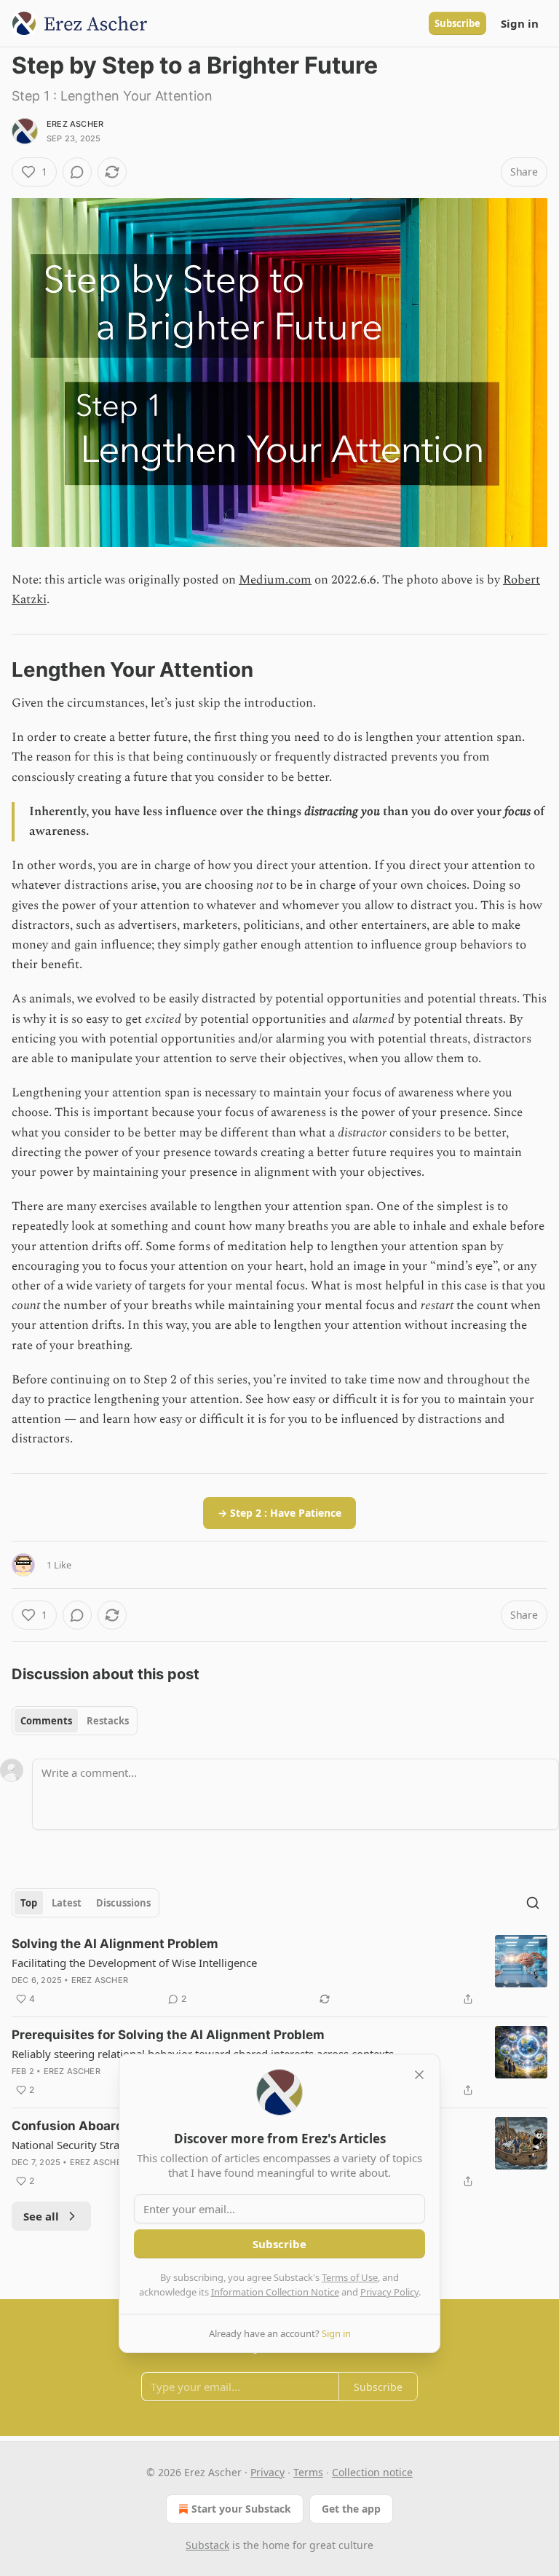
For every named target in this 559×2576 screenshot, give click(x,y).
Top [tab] (29, 1903)
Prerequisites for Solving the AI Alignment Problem (168, 2035)
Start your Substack (241, 2509)
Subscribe (457, 23)
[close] (419, 2075)
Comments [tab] (46, 1721)
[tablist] (75, 1721)
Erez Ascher (75, 124)
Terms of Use (350, 2277)
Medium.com (275, 580)
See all (41, 2216)
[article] (279, 1971)
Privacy (267, 2472)
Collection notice (372, 2472)
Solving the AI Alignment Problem (115, 1944)
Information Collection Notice (275, 2292)
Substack (207, 2545)
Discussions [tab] (123, 1903)
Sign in (520, 23)
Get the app (351, 2509)
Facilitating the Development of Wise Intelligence (134, 1963)
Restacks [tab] (108, 1721)
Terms (308, 2472)
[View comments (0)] (77, 172)
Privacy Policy (389, 2292)
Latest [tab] (67, 1903)
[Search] (533, 1903)
